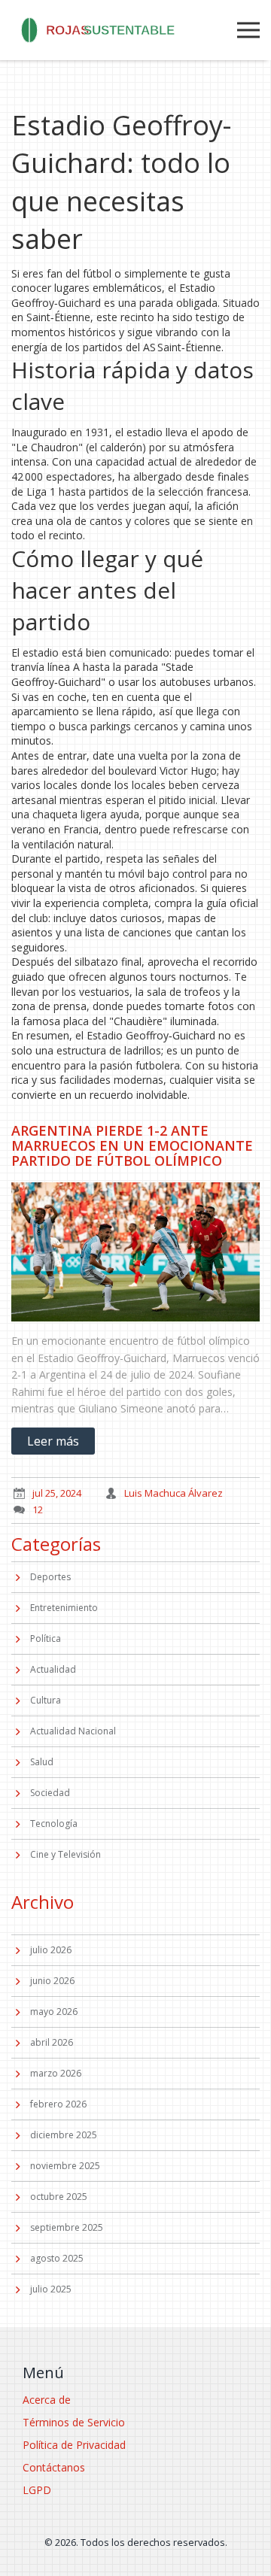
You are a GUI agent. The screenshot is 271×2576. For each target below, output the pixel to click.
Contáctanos (54, 2467)
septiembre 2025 (67, 2227)
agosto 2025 (57, 2258)
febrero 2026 (58, 2104)
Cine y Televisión (65, 1854)
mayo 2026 (54, 2012)
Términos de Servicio (74, 2422)
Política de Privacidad (74, 2445)
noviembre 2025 (65, 2166)
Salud (42, 1762)
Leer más (53, 1441)
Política (46, 1638)
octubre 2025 (59, 2197)
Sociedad (50, 1793)
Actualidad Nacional (73, 1731)
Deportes (50, 1577)
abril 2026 (52, 2042)
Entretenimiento (64, 1608)
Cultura (46, 1700)
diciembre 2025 (64, 2135)
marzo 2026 (56, 2073)
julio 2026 (51, 1950)
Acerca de (47, 2400)
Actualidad (53, 1669)
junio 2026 (52, 1981)
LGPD (37, 2490)
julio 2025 (51, 2289)
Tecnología (54, 1824)
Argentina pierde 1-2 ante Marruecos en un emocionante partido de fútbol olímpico (132, 1145)
